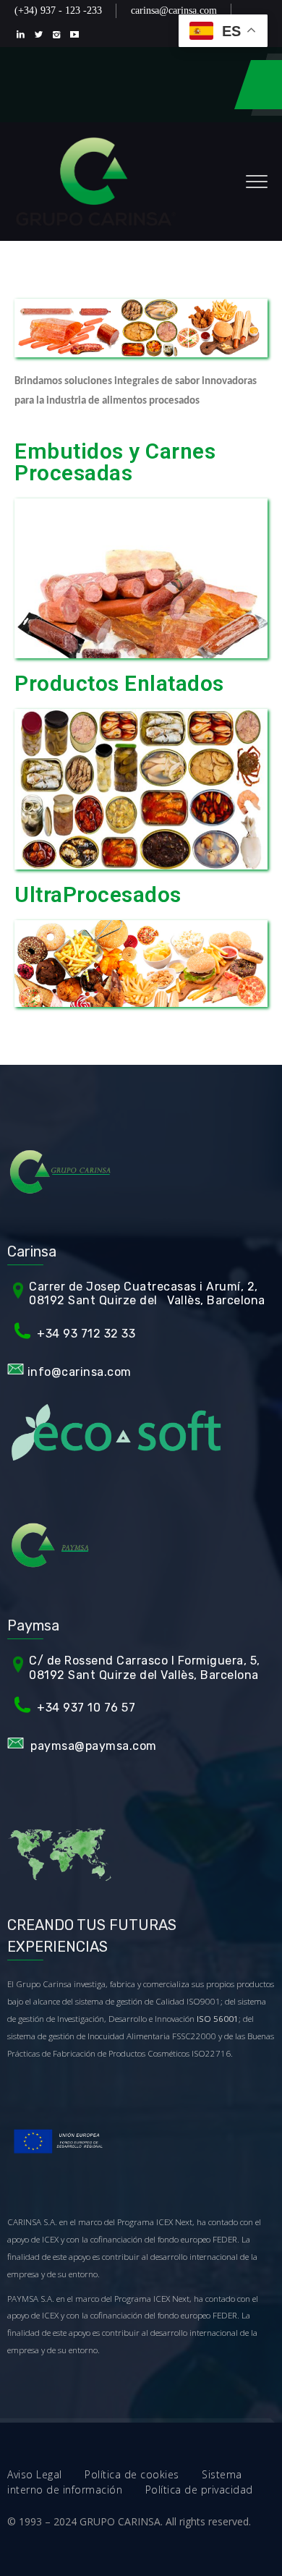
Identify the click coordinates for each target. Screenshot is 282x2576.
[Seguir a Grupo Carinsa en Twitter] (42, 34)
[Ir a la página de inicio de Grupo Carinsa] (96, 182)
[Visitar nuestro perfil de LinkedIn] (23, 34)
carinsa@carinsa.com (174, 10)
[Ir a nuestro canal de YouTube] (78, 34)
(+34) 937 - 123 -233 (58, 10)
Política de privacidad (199, 2490)
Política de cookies (143, 2474)
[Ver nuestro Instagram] (60, 34)
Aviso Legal (46, 2474)
